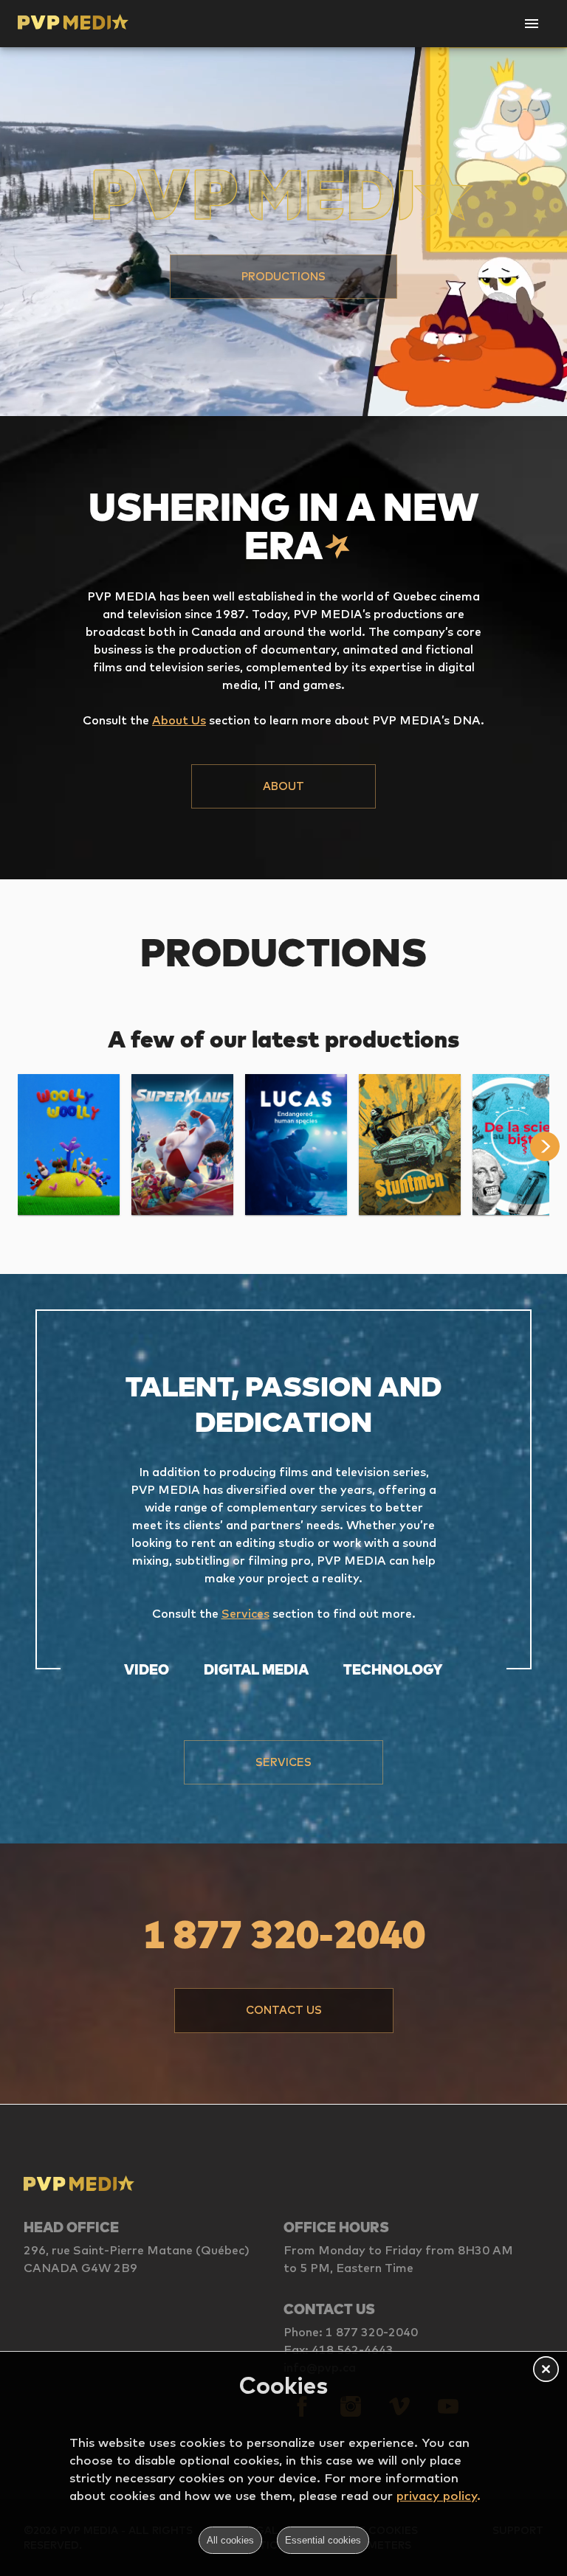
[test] (549, 1146)
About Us (179, 720)
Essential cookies (323, 2540)
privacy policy (437, 2495)
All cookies (230, 2540)
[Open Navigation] (532, 24)
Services (245, 1613)
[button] (283, 277)
